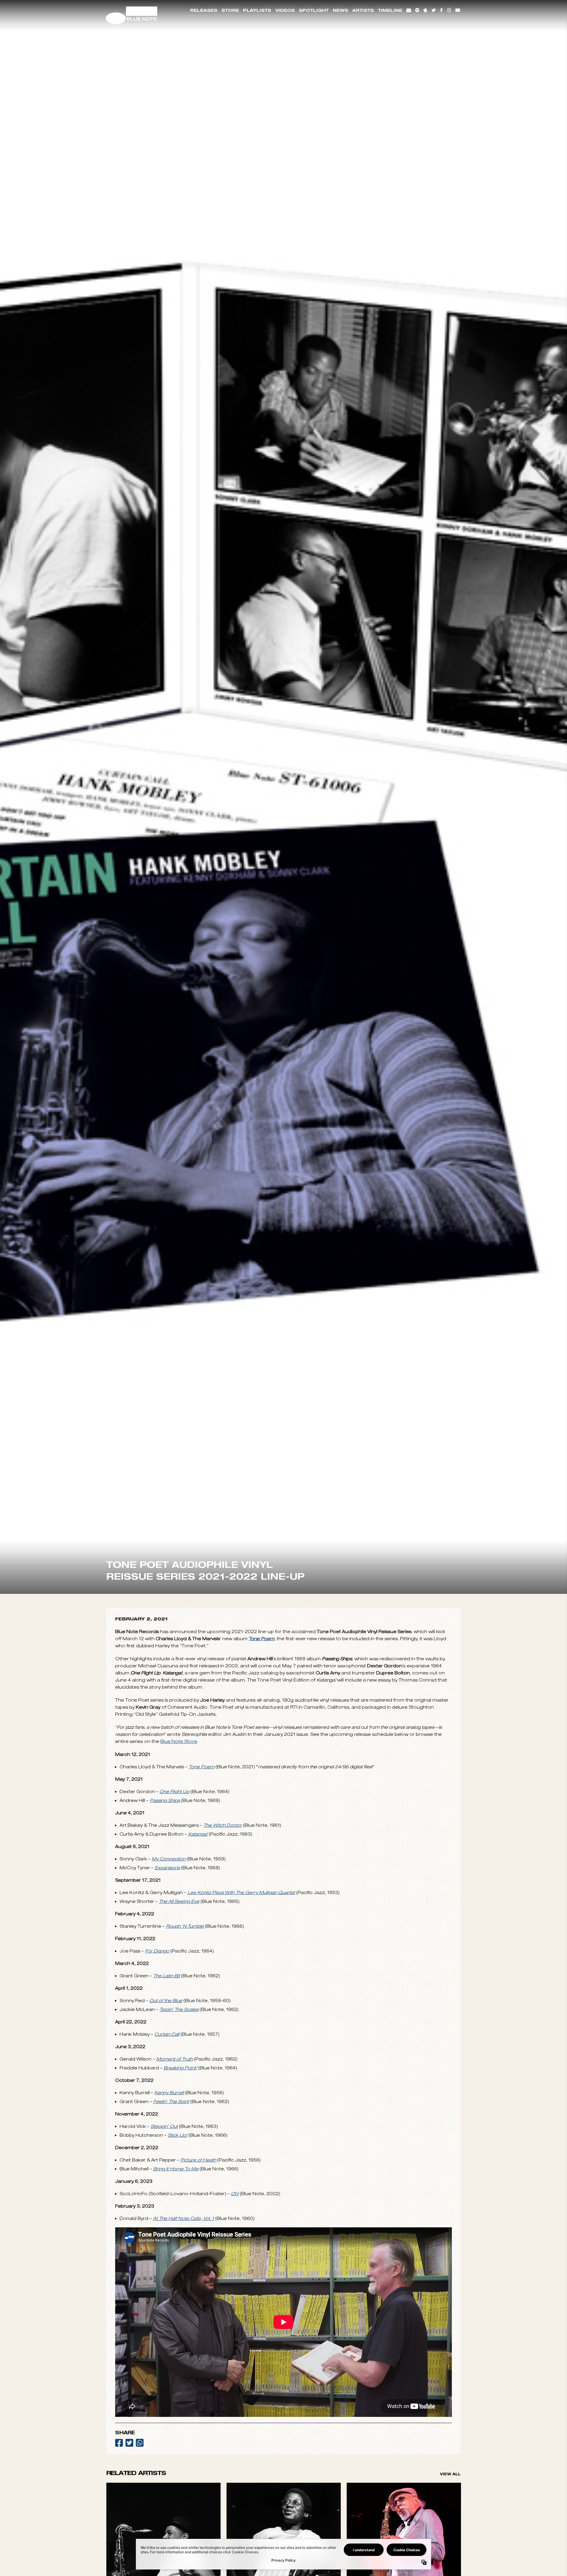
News (340, 10)
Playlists (257, 10)
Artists (363, 10)
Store (230, 10)
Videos (285, 10)
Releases (204, 10)
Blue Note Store (179, 2080)
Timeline (390, 10)
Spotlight (314, 10)
